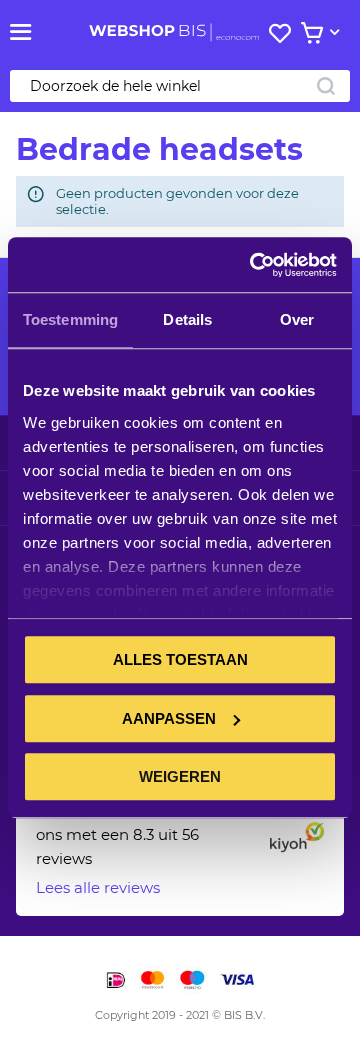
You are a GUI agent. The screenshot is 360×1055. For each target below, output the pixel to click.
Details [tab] (187, 319)
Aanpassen (169, 718)
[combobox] (180, 86)
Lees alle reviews (98, 887)
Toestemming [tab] (70, 319)
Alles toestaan (180, 659)
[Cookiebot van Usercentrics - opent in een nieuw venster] (254, 265)
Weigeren (180, 776)
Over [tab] (297, 319)
